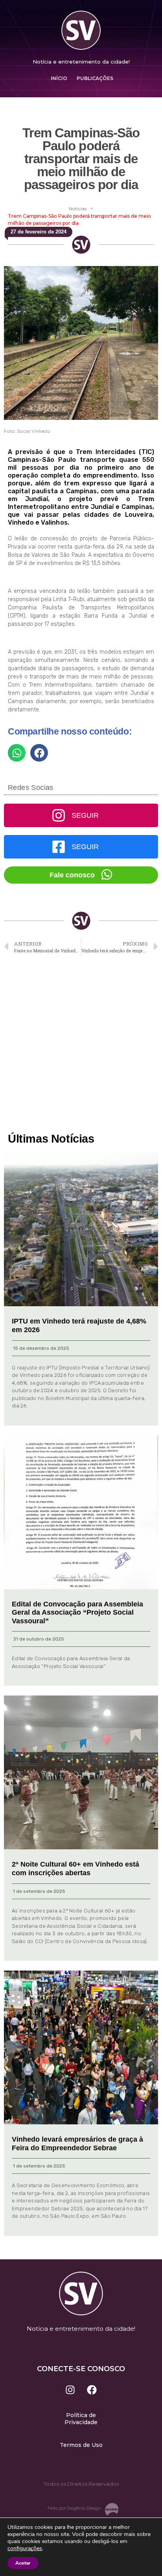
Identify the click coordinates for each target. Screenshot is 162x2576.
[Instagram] (70, 2390)
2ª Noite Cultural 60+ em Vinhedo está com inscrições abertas (75, 1869)
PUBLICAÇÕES (95, 78)
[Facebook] (92, 2390)
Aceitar (23, 2563)
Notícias (78, 209)
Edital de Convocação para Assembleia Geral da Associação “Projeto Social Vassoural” (77, 1613)
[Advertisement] (81, 1045)
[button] (17, 753)
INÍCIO (59, 78)
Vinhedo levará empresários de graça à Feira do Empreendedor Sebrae (77, 2144)
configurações (25, 2549)
